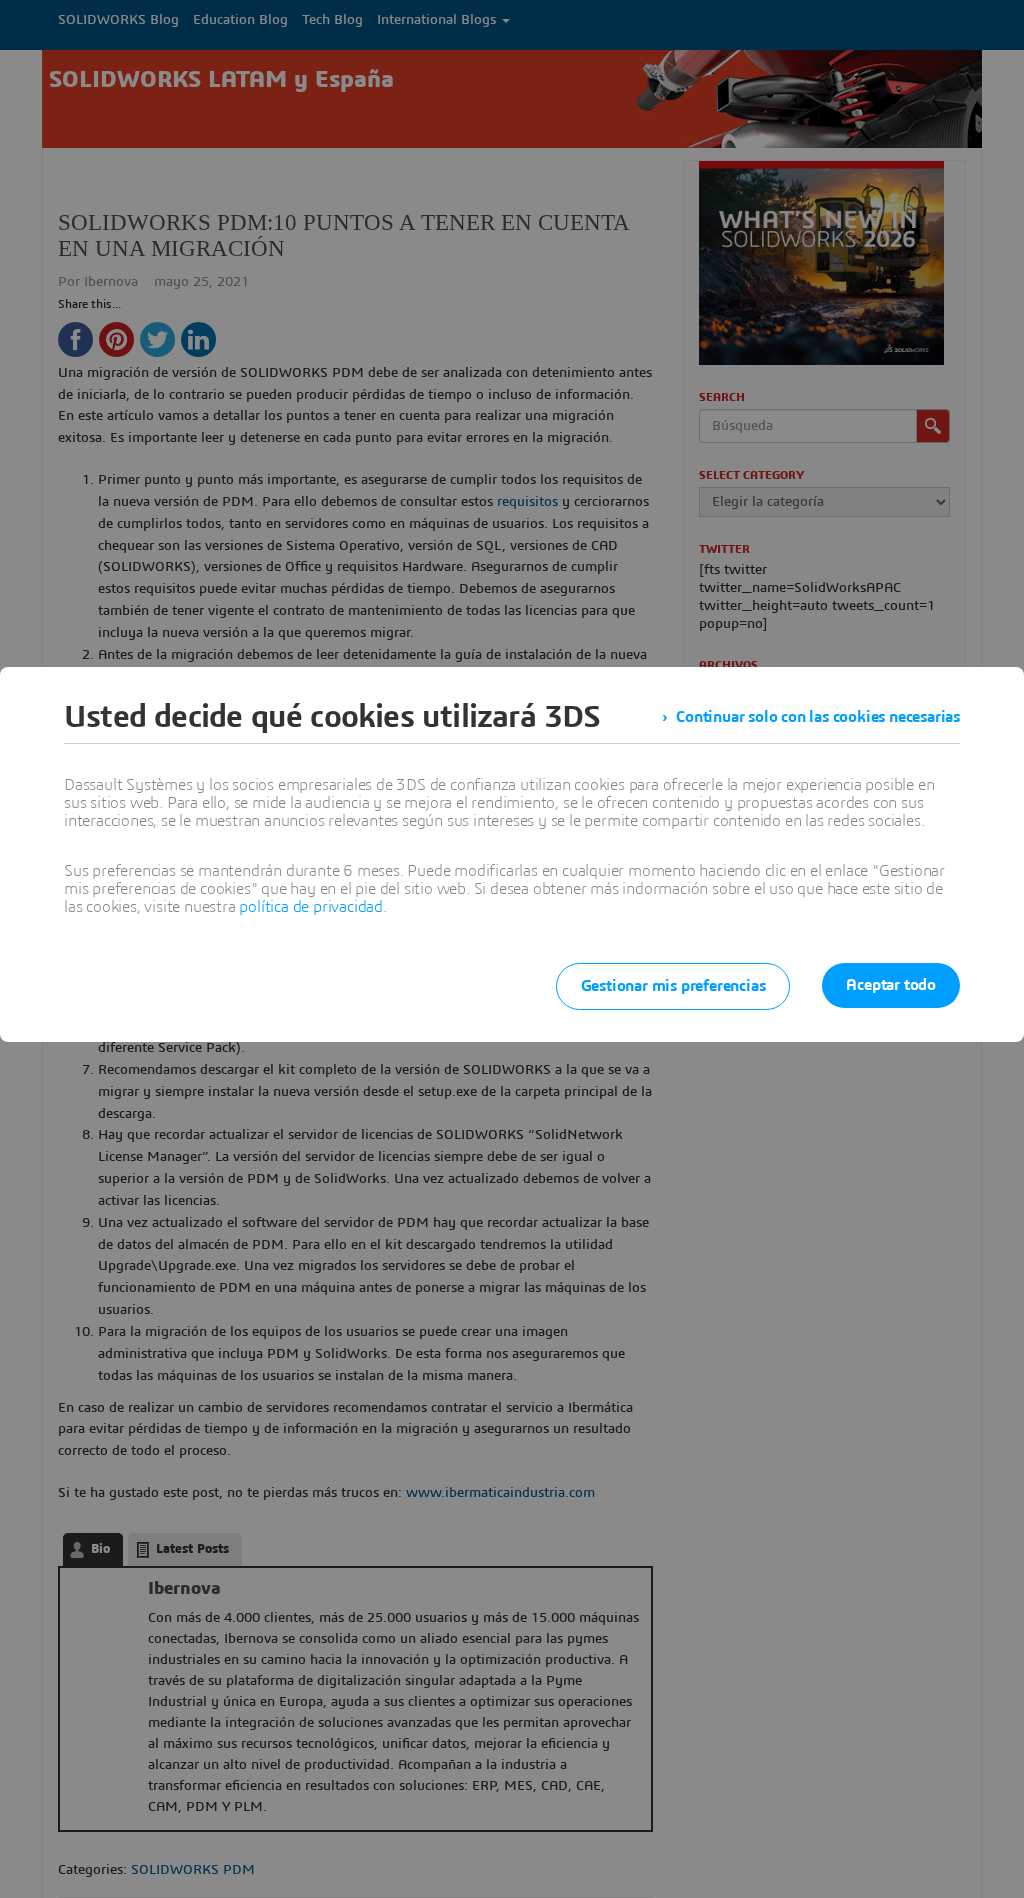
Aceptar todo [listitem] (891, 985)
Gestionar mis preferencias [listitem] (673, 986)
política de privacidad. (312, 907)
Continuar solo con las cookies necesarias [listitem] (818, 717)
